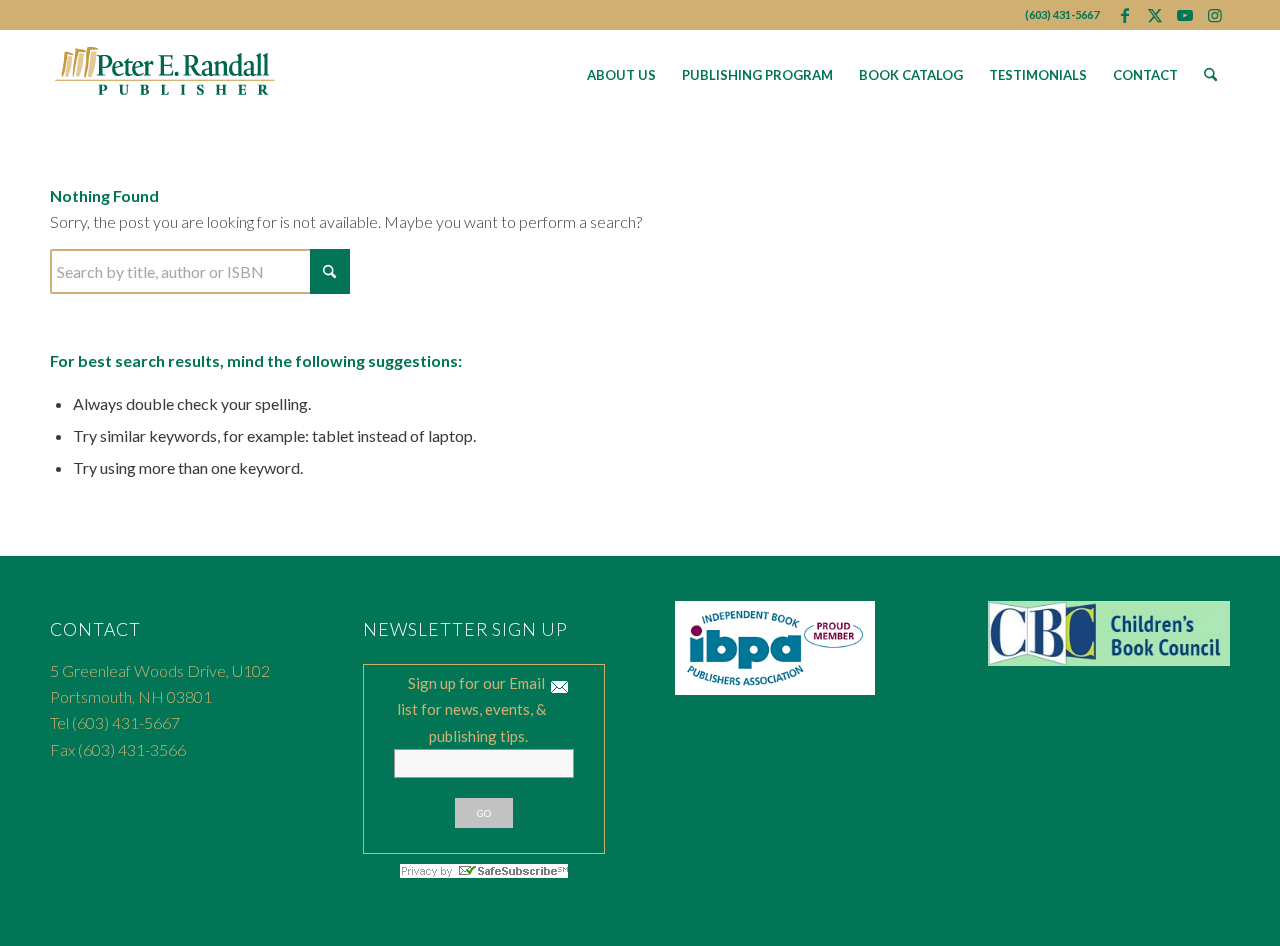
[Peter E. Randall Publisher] (166, 75)
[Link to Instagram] (1215, 15)
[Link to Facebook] (1124, 15)
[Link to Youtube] (1184, 15)
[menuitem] (621, 75)
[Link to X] (1154, 15)
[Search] (1210, 75)
